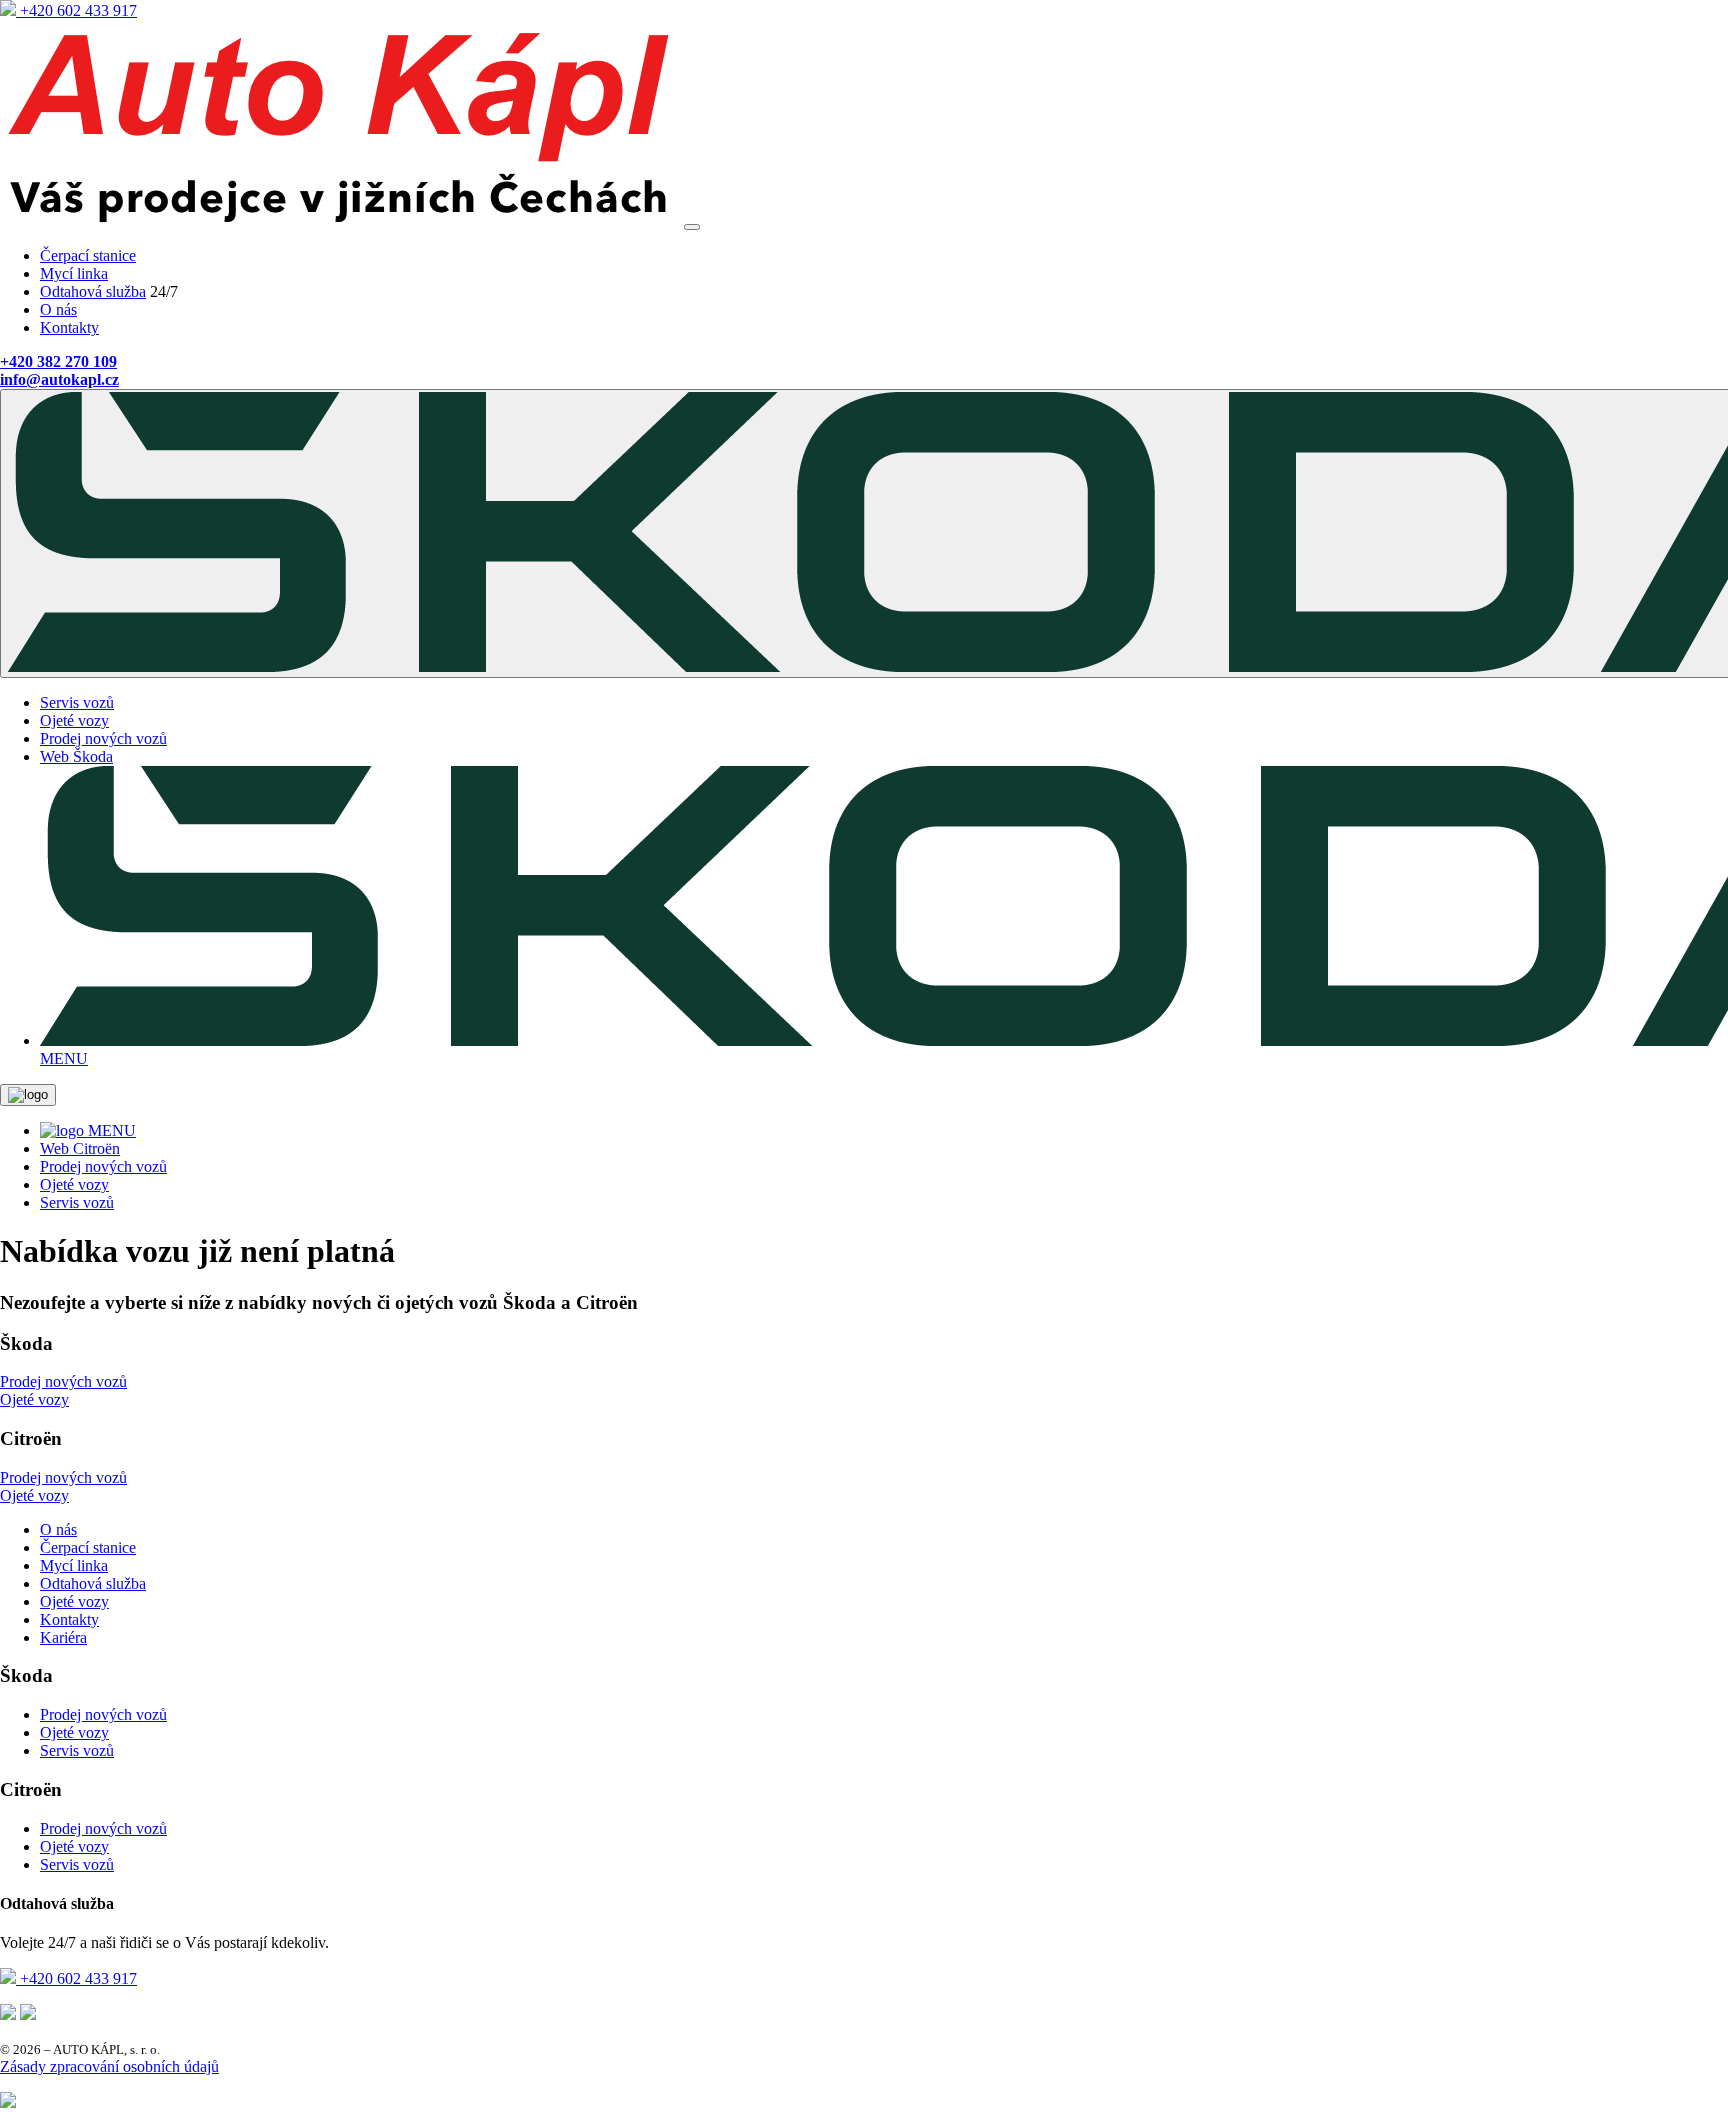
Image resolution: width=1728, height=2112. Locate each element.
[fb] (8, 2014)
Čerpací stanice (88, 255)
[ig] (28, 2014)
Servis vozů (77, 702)
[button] (58, 361)
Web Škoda (76, 756)
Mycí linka (74, 273)
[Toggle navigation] (692, 227)
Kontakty (69, 327)
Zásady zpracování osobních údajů (109, 2066)
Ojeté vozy (74, 720)
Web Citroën (80, 1148)
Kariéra (63, 1637)
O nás (58, 309)
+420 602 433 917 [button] (76, 10)
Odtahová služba (93, 291)
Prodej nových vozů (103, 738)
